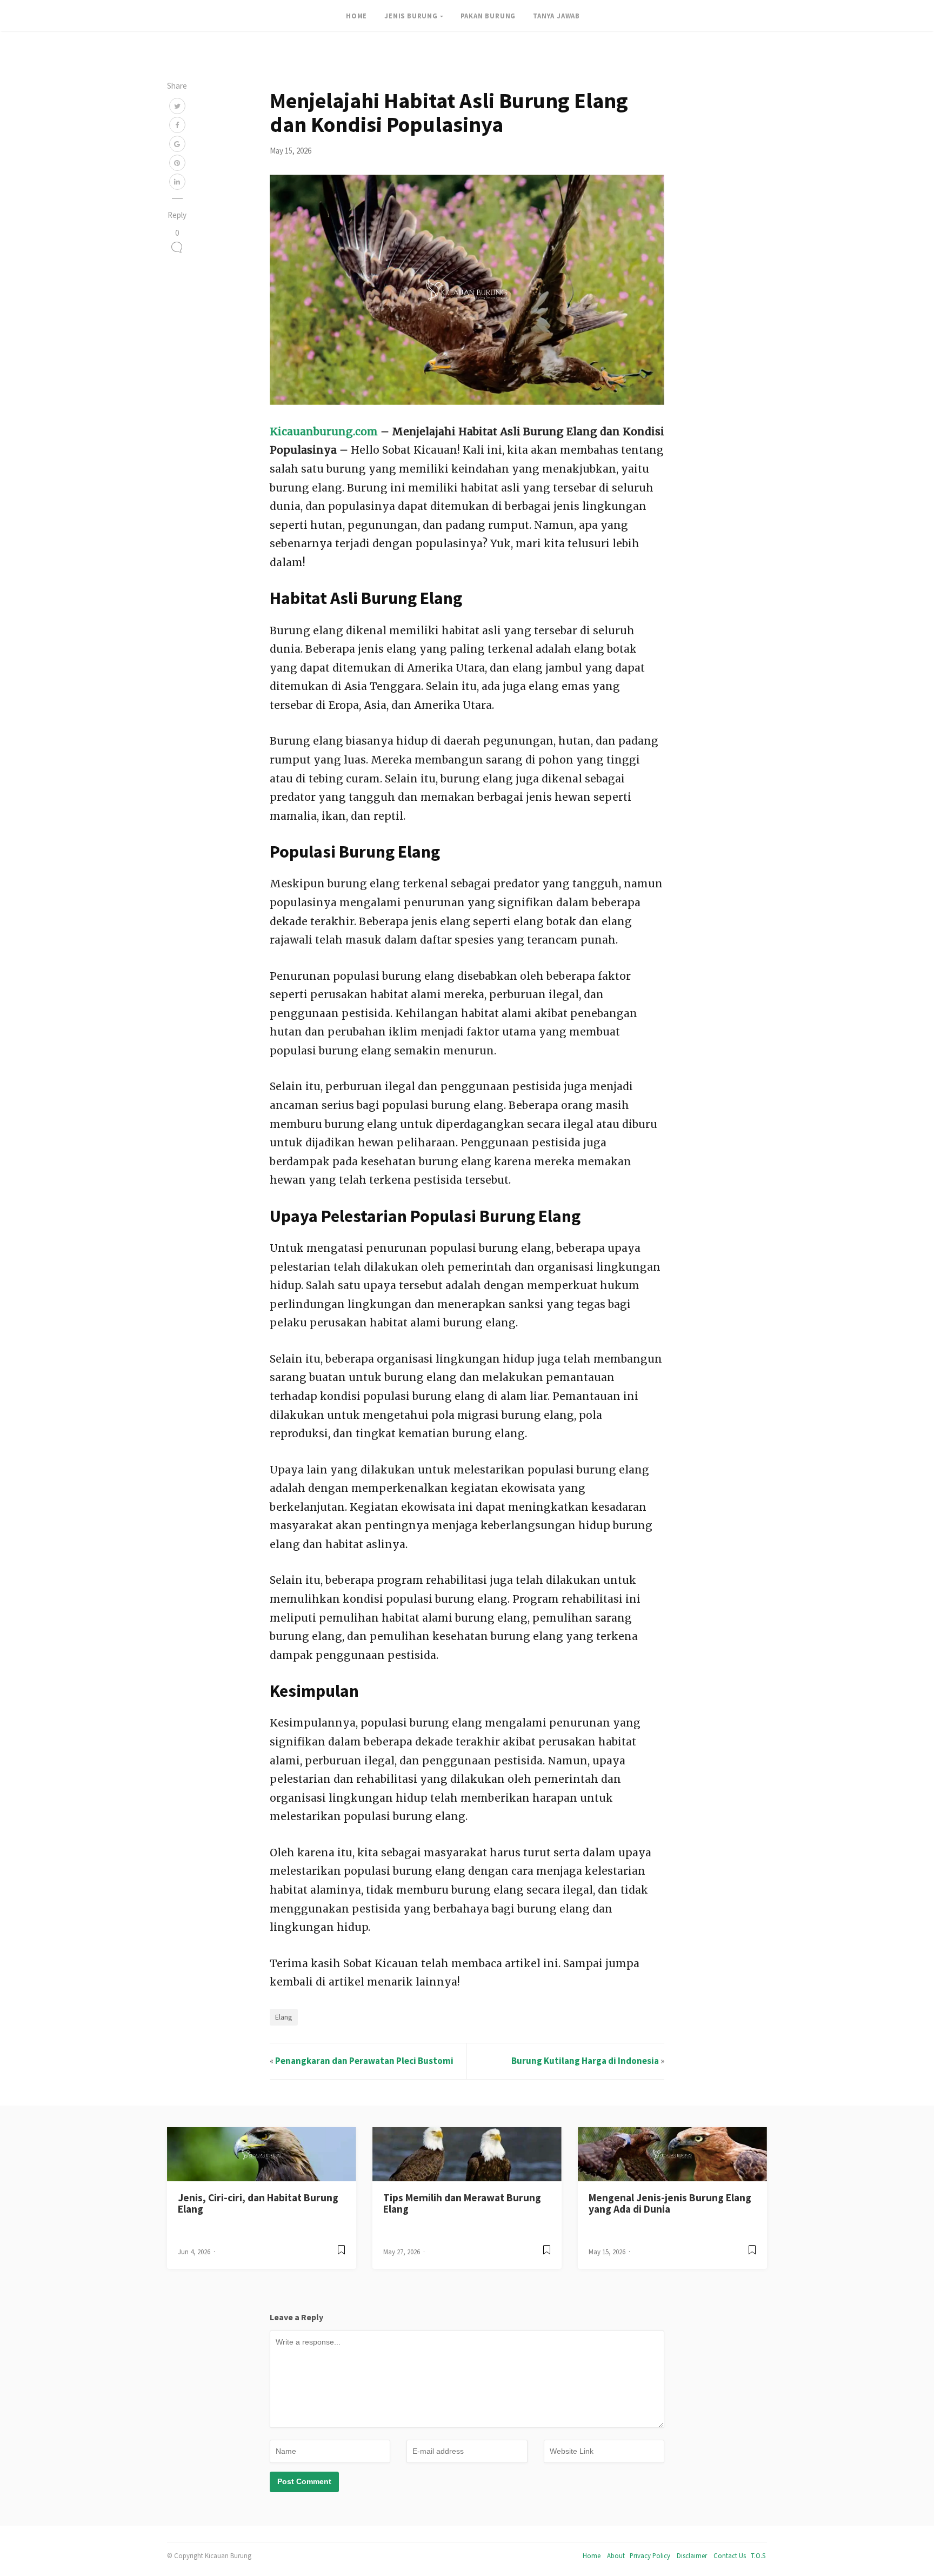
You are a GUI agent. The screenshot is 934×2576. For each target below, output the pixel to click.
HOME (356, 16)
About (616, 2555)
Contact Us (730, 2555)
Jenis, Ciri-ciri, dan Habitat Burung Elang (258, 2203)
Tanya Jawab (556, 16)
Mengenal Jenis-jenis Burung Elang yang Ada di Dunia (670, 2203)
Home (592, 2555)
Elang (284, 2017)
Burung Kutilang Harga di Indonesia (585, 2061)
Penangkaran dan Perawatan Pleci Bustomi (364, 2061)
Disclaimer (692, 2555)
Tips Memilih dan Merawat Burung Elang (462, 2203)
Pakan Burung (488, 16)
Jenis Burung (411, 16)
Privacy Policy (650, 2555)
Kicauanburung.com (324, 431)
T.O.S (758, 2555)
